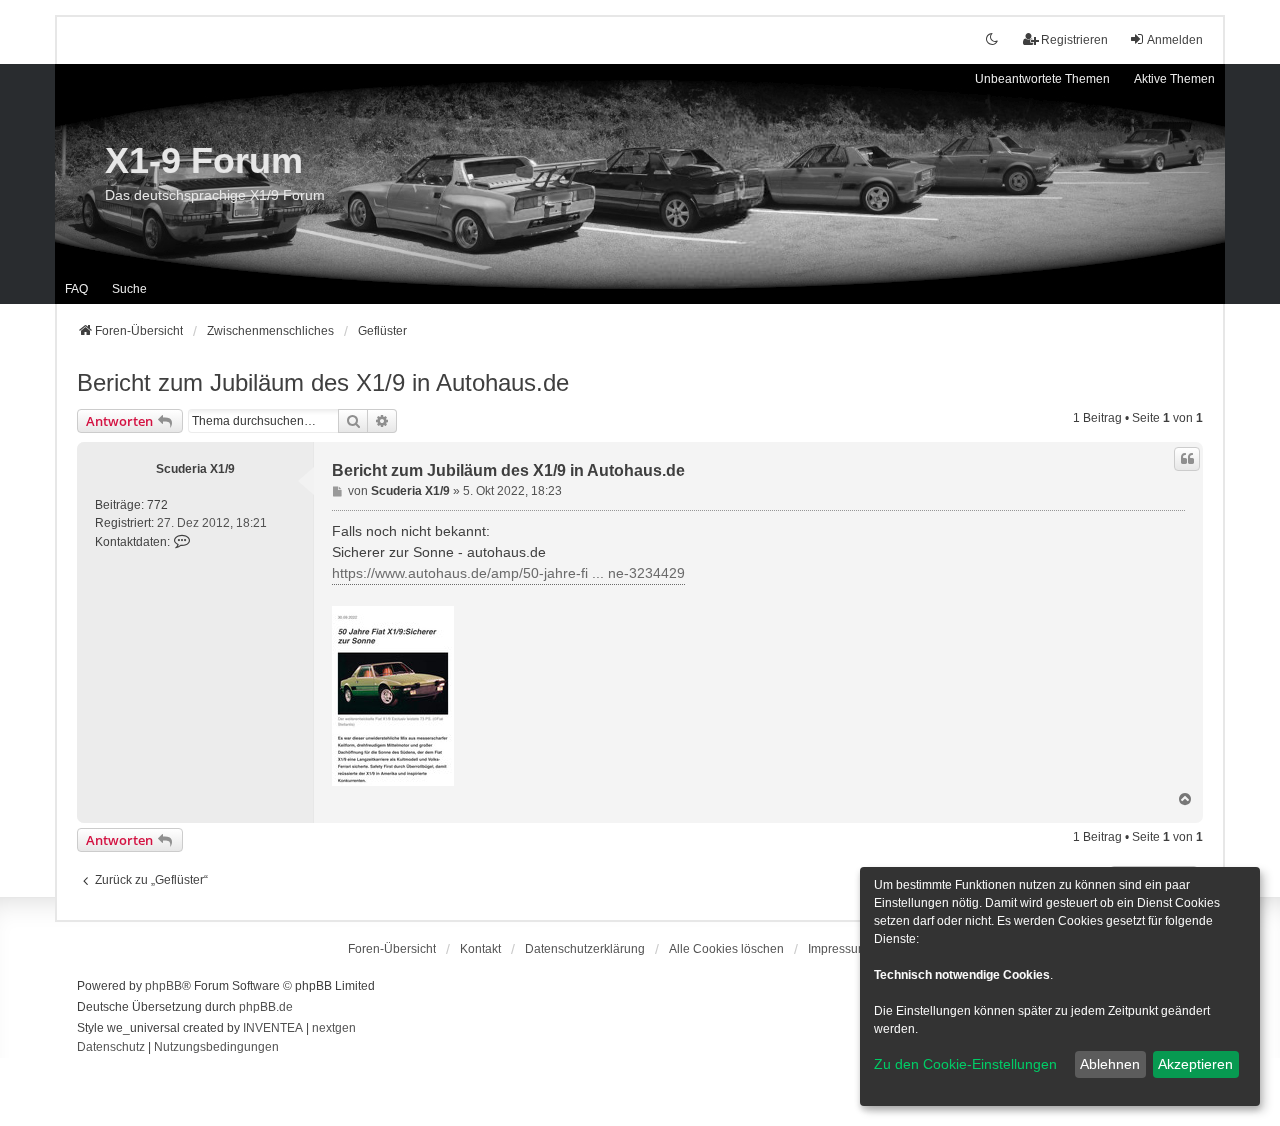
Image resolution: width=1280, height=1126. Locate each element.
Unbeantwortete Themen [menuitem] (1042, 79)
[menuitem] (585, 949)
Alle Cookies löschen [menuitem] (726, 949)
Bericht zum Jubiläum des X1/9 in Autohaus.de (323, 382)
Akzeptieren (1195, 1064)
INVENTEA (273, 1028)
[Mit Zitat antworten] (1187, 459)
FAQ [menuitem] (76, 289)
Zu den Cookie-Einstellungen (965, 1064)
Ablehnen (1110, 1064)
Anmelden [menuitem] (1175, 40)
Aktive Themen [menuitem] (1174, 79)
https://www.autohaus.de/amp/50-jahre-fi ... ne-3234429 (508, 573)
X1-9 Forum (204, 160)
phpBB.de (266, 1007)
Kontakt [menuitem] (480, 949)
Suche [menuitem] (129, 289)
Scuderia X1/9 (195, 469)
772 (157, 505)
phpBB (163, 986)
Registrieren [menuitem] (1074, 40)
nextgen (334, 1028)
